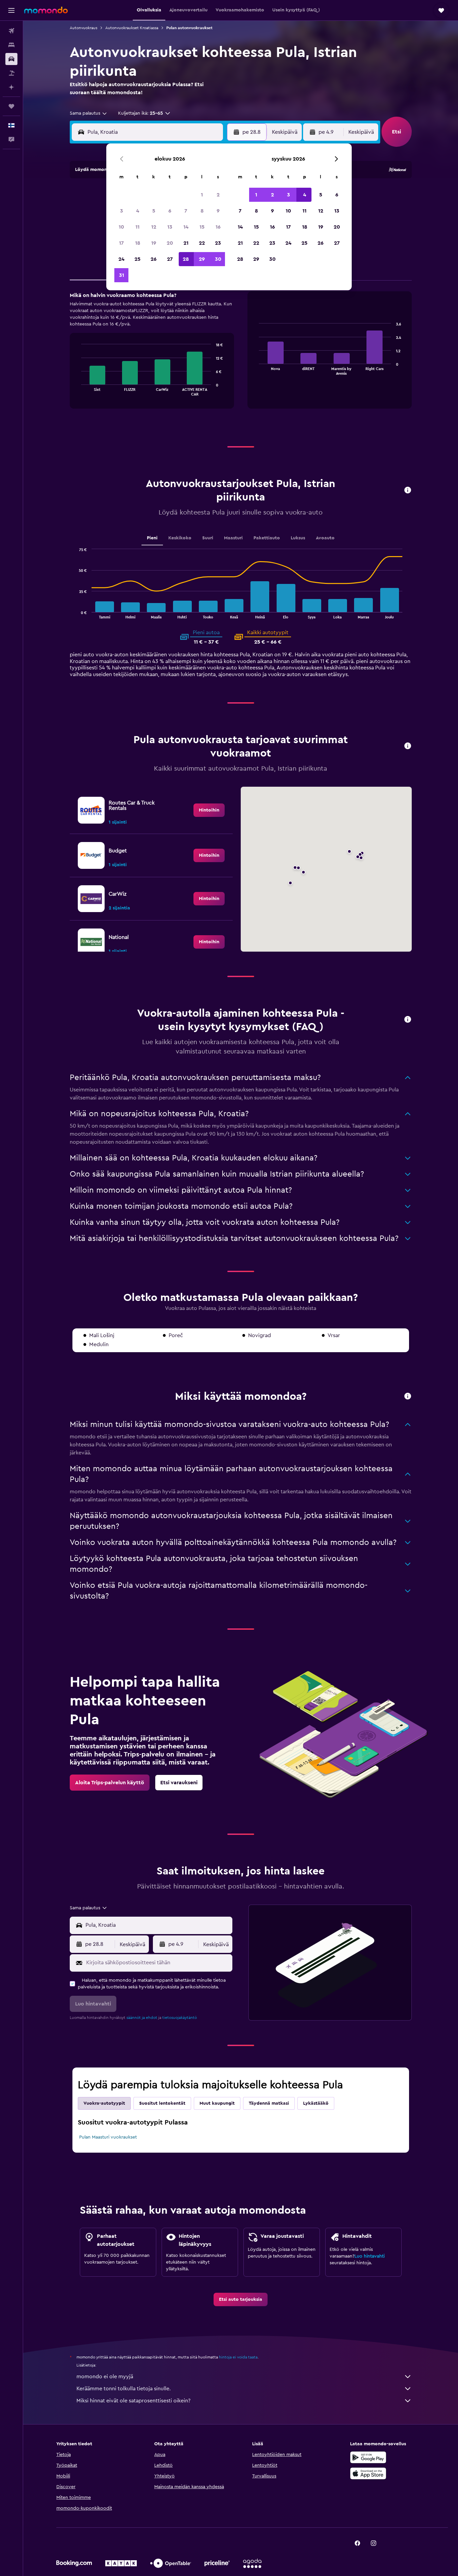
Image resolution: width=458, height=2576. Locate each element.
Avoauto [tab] (325, 538)
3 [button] (122, 211)
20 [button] (170, 243)
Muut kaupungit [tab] (217, 2103)
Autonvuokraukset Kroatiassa (132, 28)
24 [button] (121, 259)
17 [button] (121, 243)
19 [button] (154, 243)
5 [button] (154, 211)
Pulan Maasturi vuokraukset (108, 2137)
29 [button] (202, 259)
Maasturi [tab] (233, 538)
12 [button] (154, 227)
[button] (11, 10)
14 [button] (186, 227)
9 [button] (218, 211)
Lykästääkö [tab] (316, 2103)
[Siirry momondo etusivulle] (46, 10)
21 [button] (186, 243)
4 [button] (138, 211)
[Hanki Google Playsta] (368, 2457)
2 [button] (218, 195)
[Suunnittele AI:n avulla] (11, 87)
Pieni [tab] (152, 538)
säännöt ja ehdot (142, 2018)
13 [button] (170, 227)
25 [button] (137, 259)
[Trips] (11, 106)
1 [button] (202, 195)
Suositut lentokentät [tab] (162, 2103)
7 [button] (186, 211)
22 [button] (202, 243)
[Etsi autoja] (11, 59)
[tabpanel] (241, 357)
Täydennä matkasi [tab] (269, 2103)
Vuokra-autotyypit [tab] (104, 2103)
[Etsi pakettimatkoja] (11, 73)
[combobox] (89, 113)
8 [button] (202, 211)
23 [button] (218, 243)
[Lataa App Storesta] (368, 2473)
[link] (209, 810)
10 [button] (121, 227)
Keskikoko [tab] (180, 538)
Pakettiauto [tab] (267, 538)
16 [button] (218, 227)
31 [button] (122, 275)
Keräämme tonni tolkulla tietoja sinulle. (124, 2389)
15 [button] (202, 227)
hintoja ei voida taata (238, 2357)
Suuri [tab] (208, 538)
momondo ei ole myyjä (105, 2377)
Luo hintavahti (369, 2256)
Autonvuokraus (83, 28)
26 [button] (154, 259)
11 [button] (137, 227)
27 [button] (170, 259)
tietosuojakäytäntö (180, 2018)
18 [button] (138, 243)
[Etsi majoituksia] (11, 45)
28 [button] (186, 259)
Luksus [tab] (298, 538)
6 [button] (170, 211)
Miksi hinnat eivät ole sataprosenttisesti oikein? (133, 2401)
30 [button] (218, 259)
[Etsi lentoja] (11, 31)
